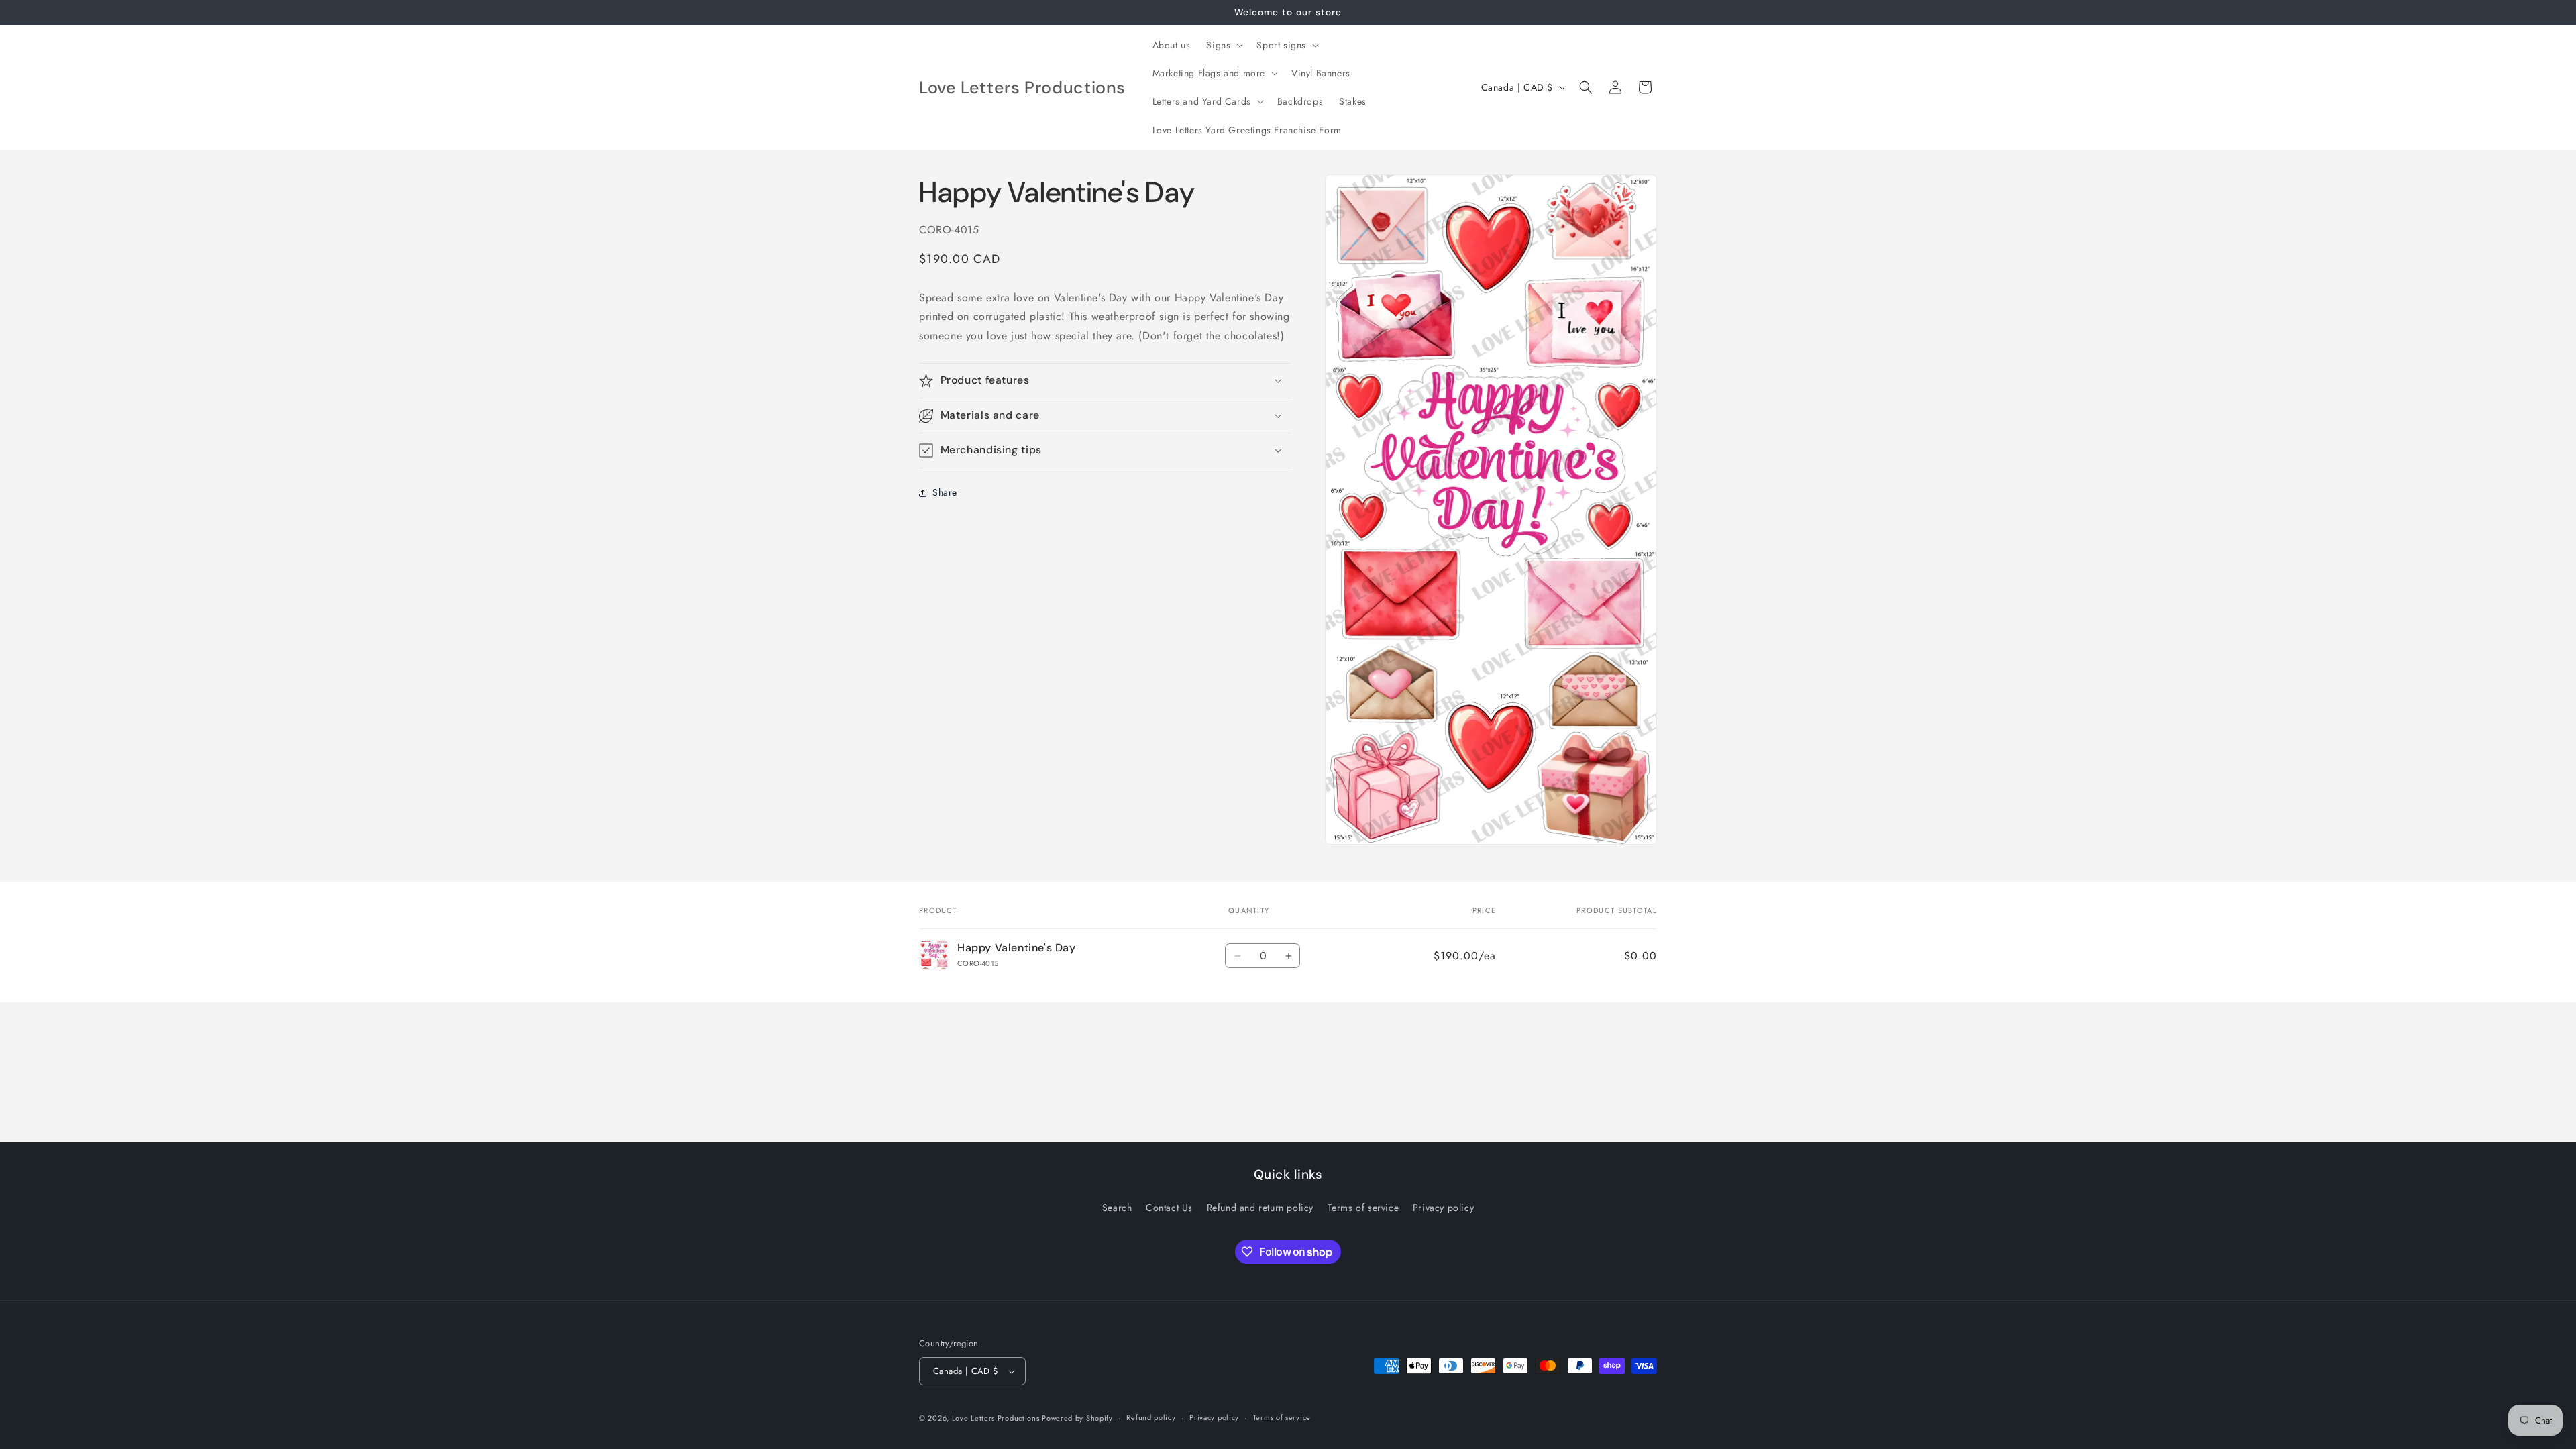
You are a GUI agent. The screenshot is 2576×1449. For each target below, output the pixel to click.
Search (1117, 1207)
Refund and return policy (1260, 1207)
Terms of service (1363, 1207)
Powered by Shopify (1077, 1418)
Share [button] (945, 492)
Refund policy (1151, 1417)
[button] (1223, 45)
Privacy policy (1443, 1207)
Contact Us (1169, 1207)
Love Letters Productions (997, 1418)
